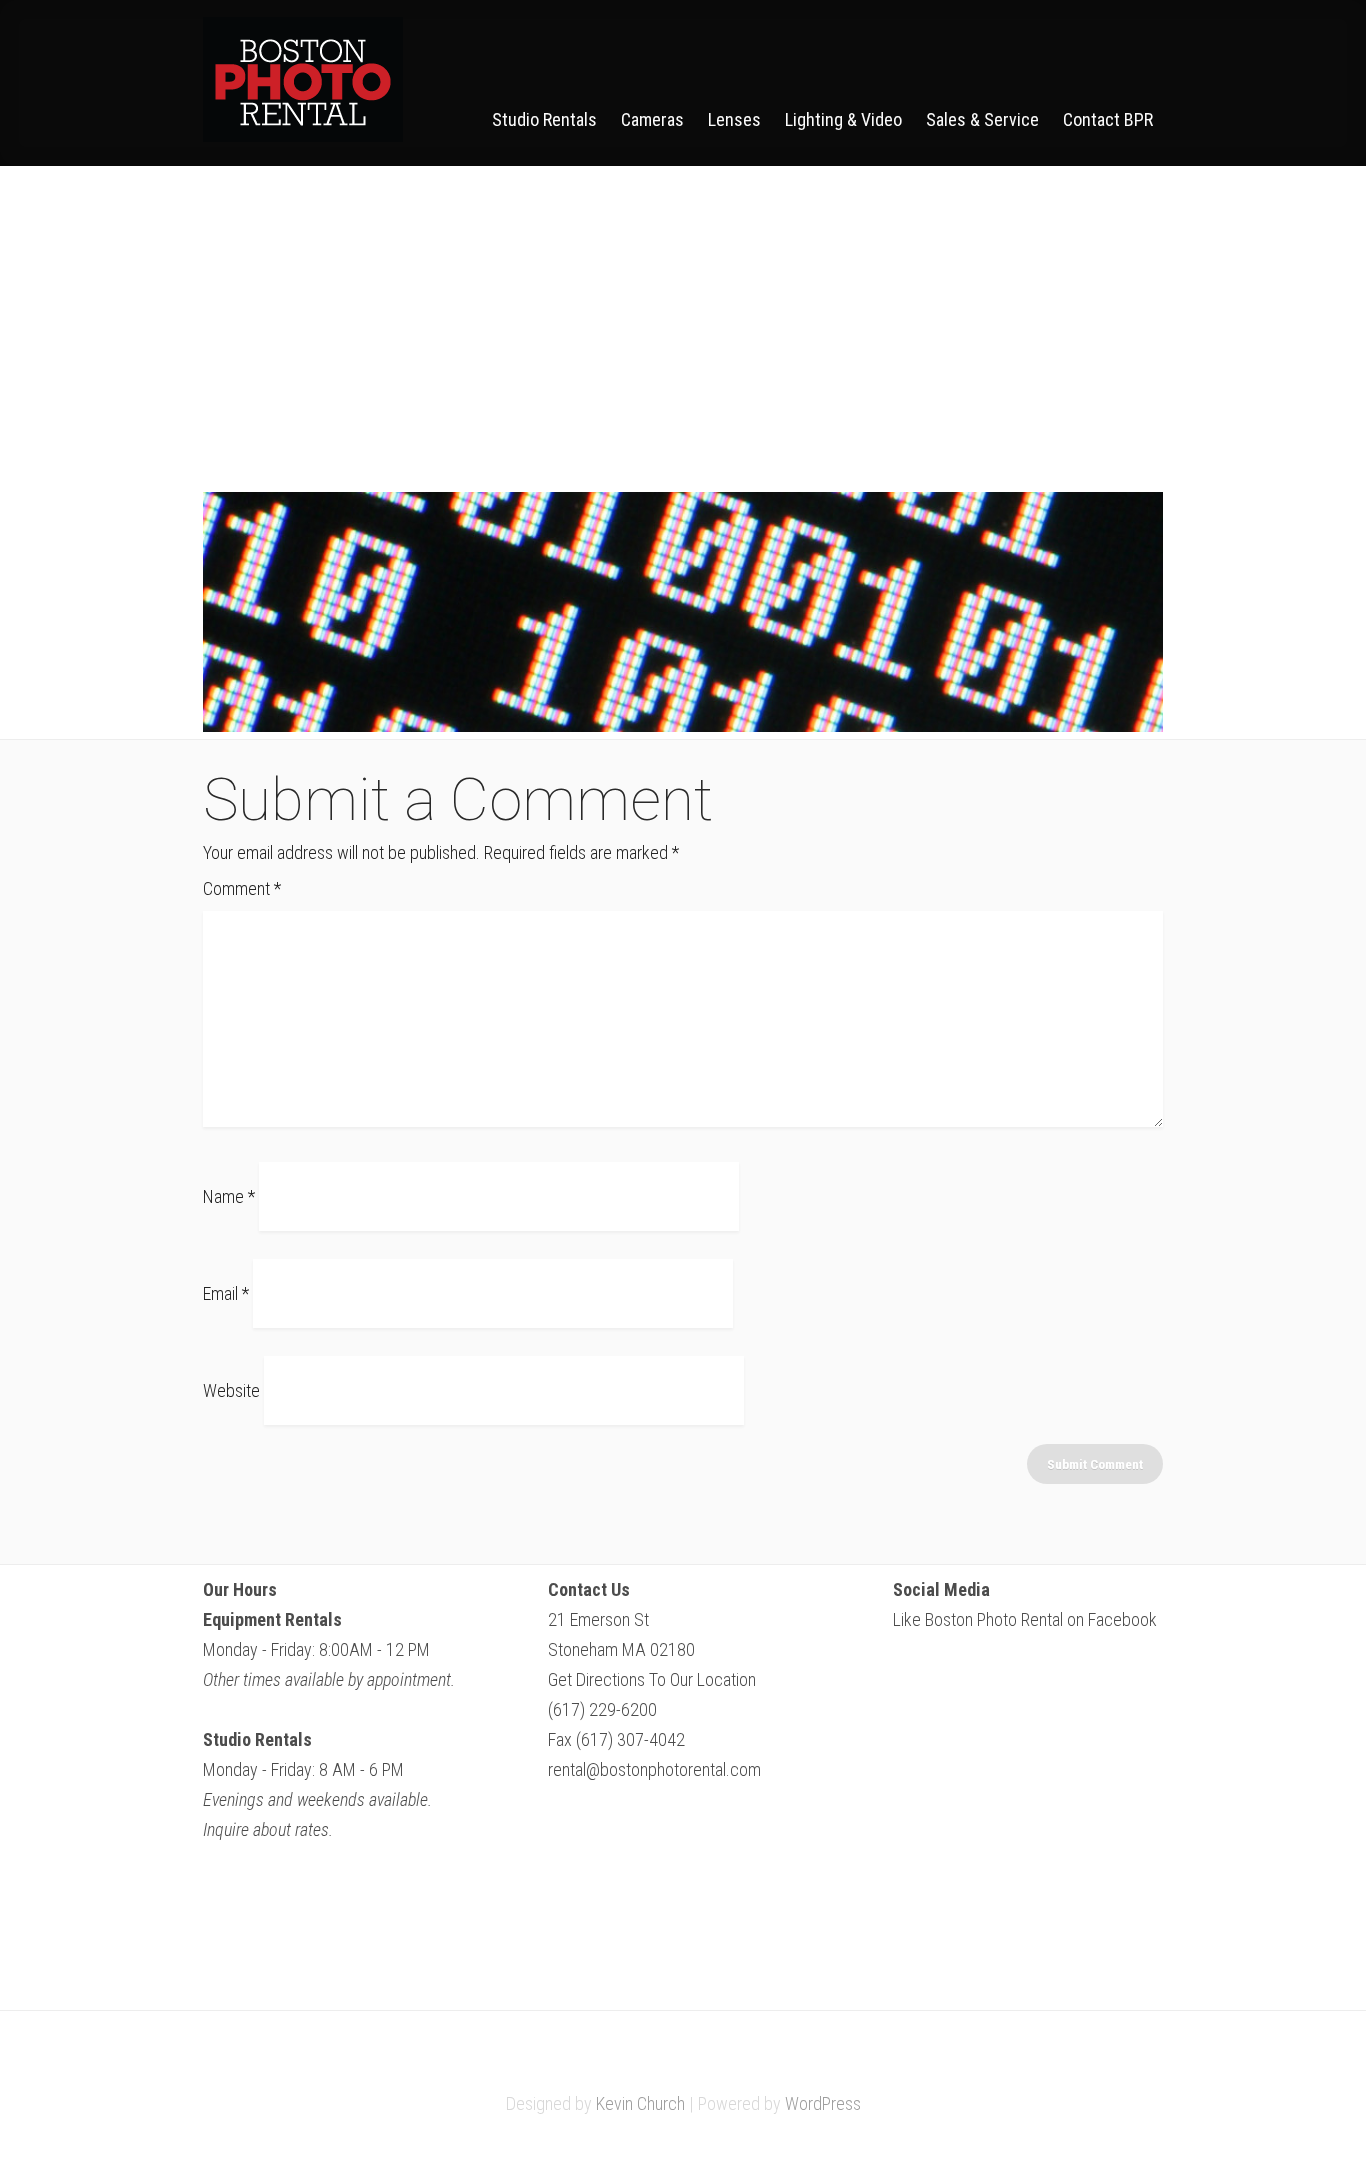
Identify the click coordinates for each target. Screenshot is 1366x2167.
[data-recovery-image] (683, 725)
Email (226, 1293)
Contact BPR (1108, 120)
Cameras (652, 120)
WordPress (823, 2103)
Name (229, 1196)
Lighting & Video (843, 120)
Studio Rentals (544, 120)
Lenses (734, 120)
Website (231, 1390)
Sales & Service (982, 120)
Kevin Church (640, 2103)
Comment (242, 888)
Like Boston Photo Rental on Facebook (1025, 1619)
